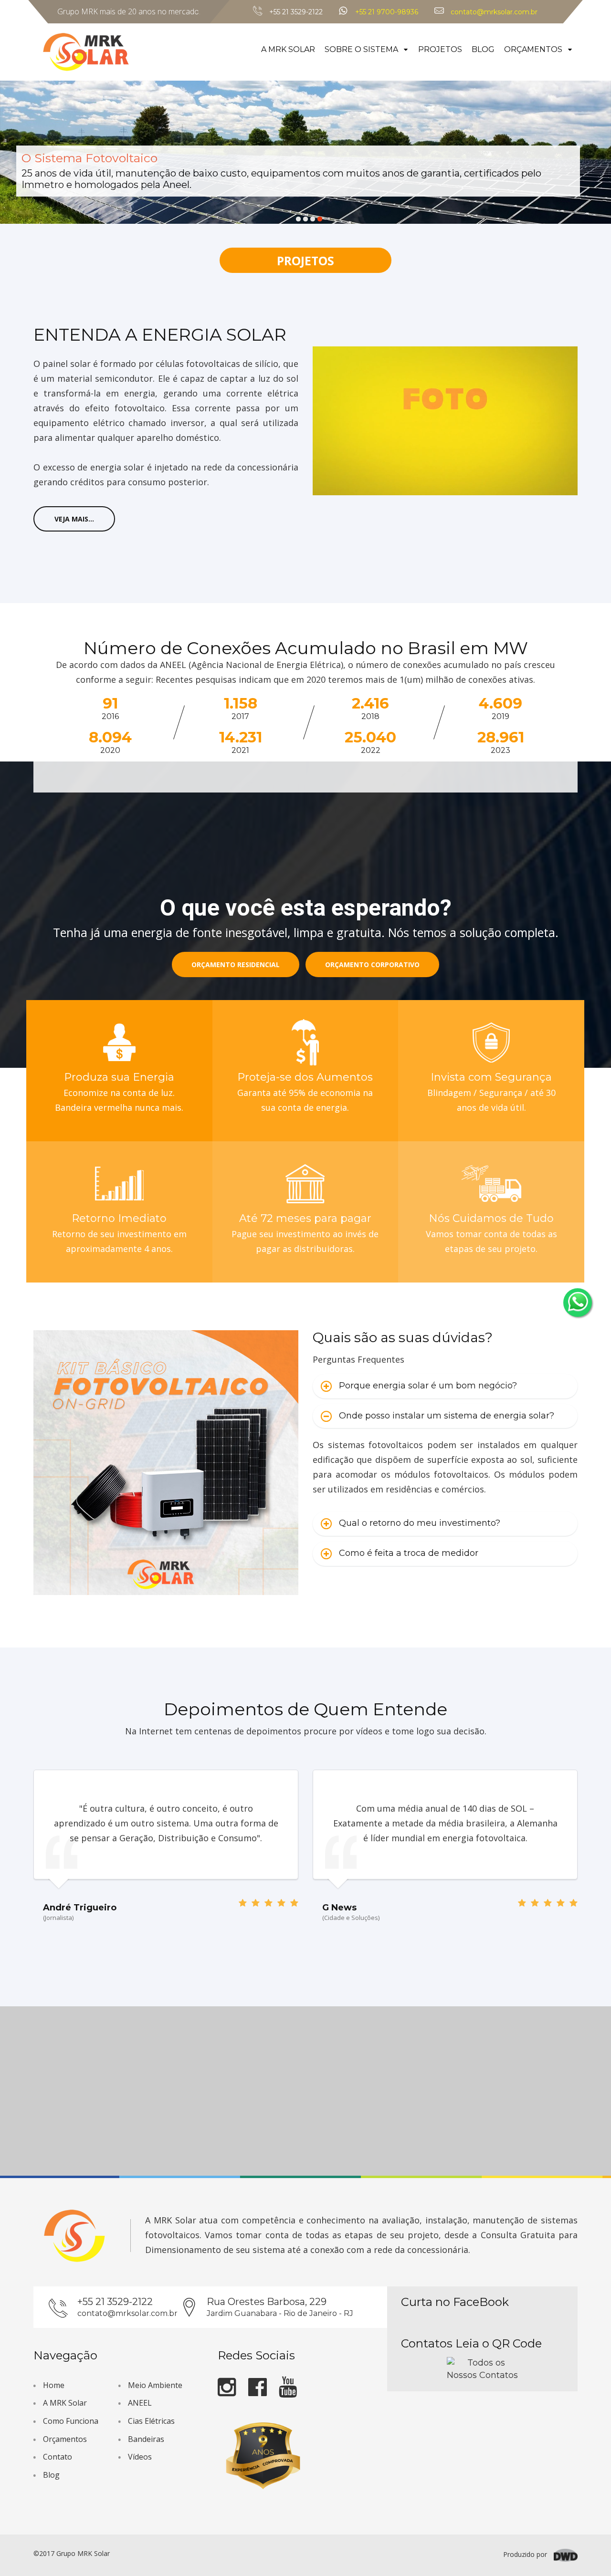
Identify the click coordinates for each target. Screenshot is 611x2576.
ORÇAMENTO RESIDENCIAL (236, 965)
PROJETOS (440, 49)
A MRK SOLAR (288, 49)
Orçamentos (65, 2439)
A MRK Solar (65, 2403)
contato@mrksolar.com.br (494, 12)
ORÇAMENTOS (534, 49)
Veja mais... (74, 519)
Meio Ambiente (155, 2385)
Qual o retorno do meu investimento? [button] (420, 1523)
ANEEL (140, 2403)
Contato (58, 2457)
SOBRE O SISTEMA (362, 49)
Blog (51, 2475)
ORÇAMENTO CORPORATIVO (372, 965)
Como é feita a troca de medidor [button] (409, 1553)
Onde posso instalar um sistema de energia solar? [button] (447, 1416)
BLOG (483, 49)
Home (54, 2385)
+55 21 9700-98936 (387, 12)
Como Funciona (71, 2421)
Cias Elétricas (151, 2421)
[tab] (445, 1386)
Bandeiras (146, 2439)
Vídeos (140, 2457)
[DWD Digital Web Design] (566, 2554)
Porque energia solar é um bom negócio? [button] (428, 1386)
